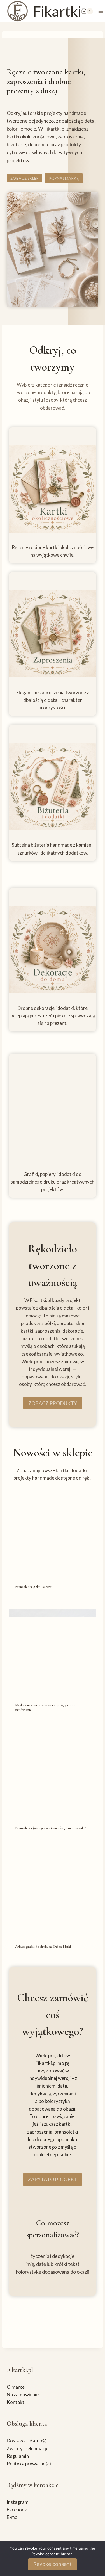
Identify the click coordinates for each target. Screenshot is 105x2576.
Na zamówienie (23, 2395)
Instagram (18, 2502)
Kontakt (16, 2402)
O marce (16, 2387)
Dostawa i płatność (27, 2441)
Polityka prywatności (29, 2464)
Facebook (17, 2510)
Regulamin (18, 2456)
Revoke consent (53, 2564)
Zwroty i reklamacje (28, 2448)
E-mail (13, 2517)
